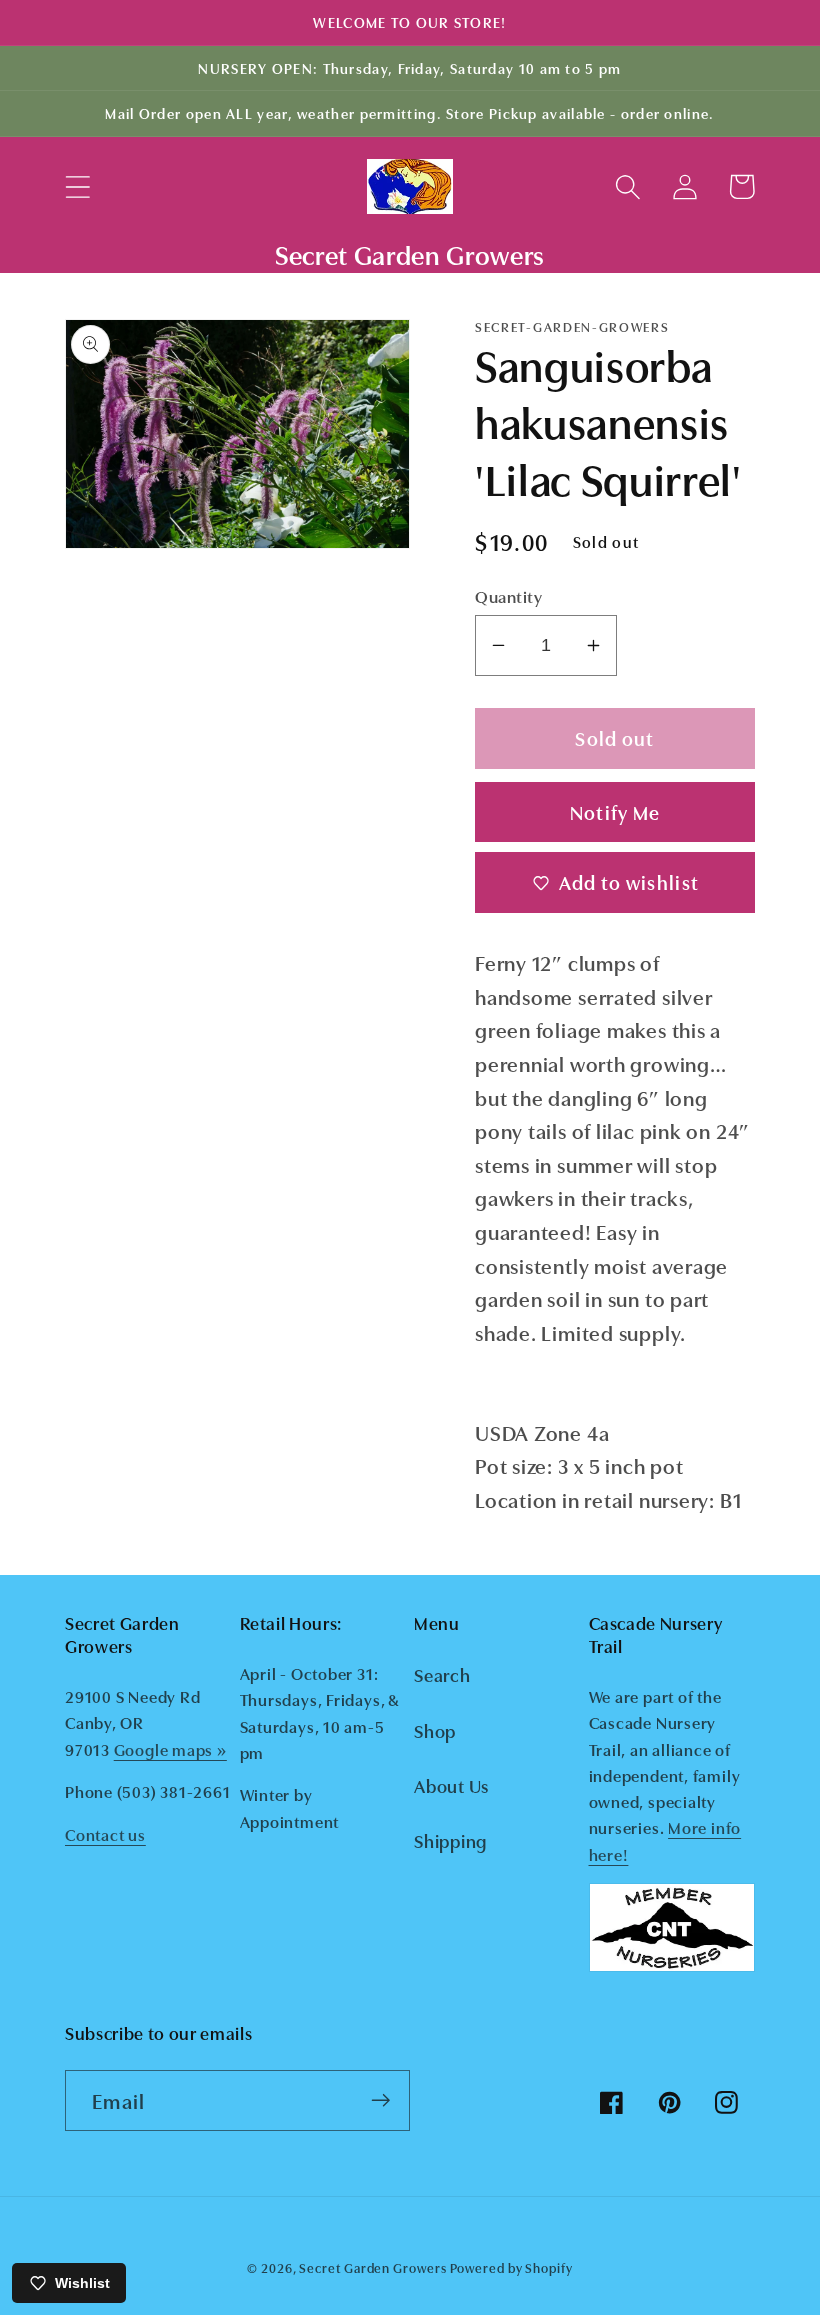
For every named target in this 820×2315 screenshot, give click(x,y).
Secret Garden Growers (372, 2267)
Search (442, 1674)
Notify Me (615, 811)
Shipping (450, 1840)
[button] (77, 186)
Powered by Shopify (511, 2267)
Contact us (105, 1834)
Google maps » (170, 1749)
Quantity (508, 595)
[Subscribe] (380, 2100)
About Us (451, 1785)
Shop (435, 1730)
